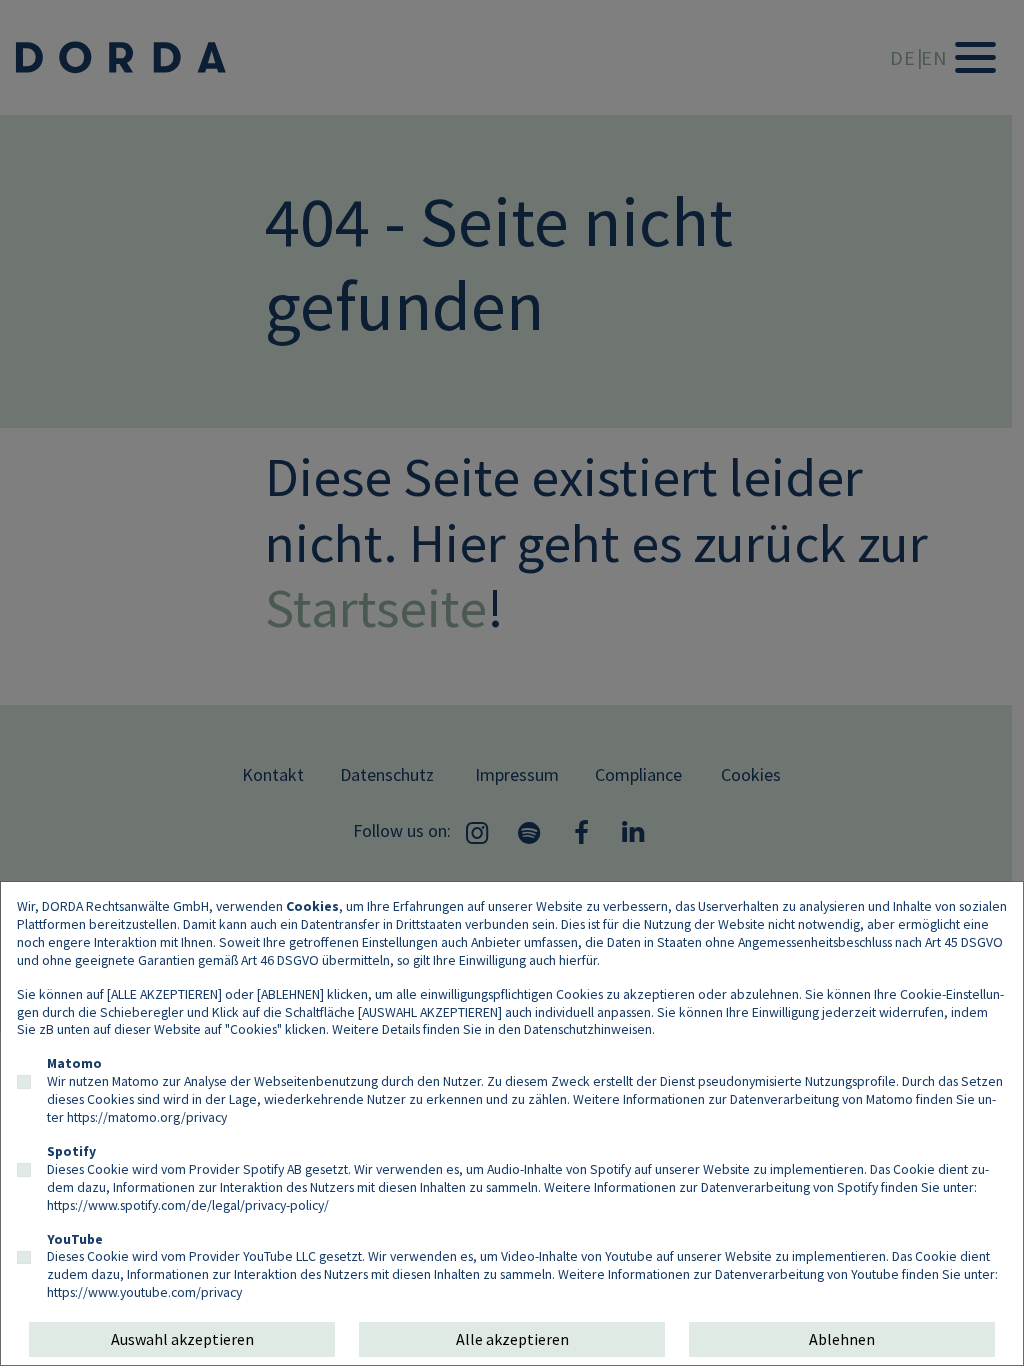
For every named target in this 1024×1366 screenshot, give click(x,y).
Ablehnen (842, 1339)
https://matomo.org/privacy (147, 1117)
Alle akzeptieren (512, 1339)
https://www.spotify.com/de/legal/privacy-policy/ (188, 1205)
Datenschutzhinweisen (588, 1029)
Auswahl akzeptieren (182, 1339)
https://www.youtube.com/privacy (144, 1292)
